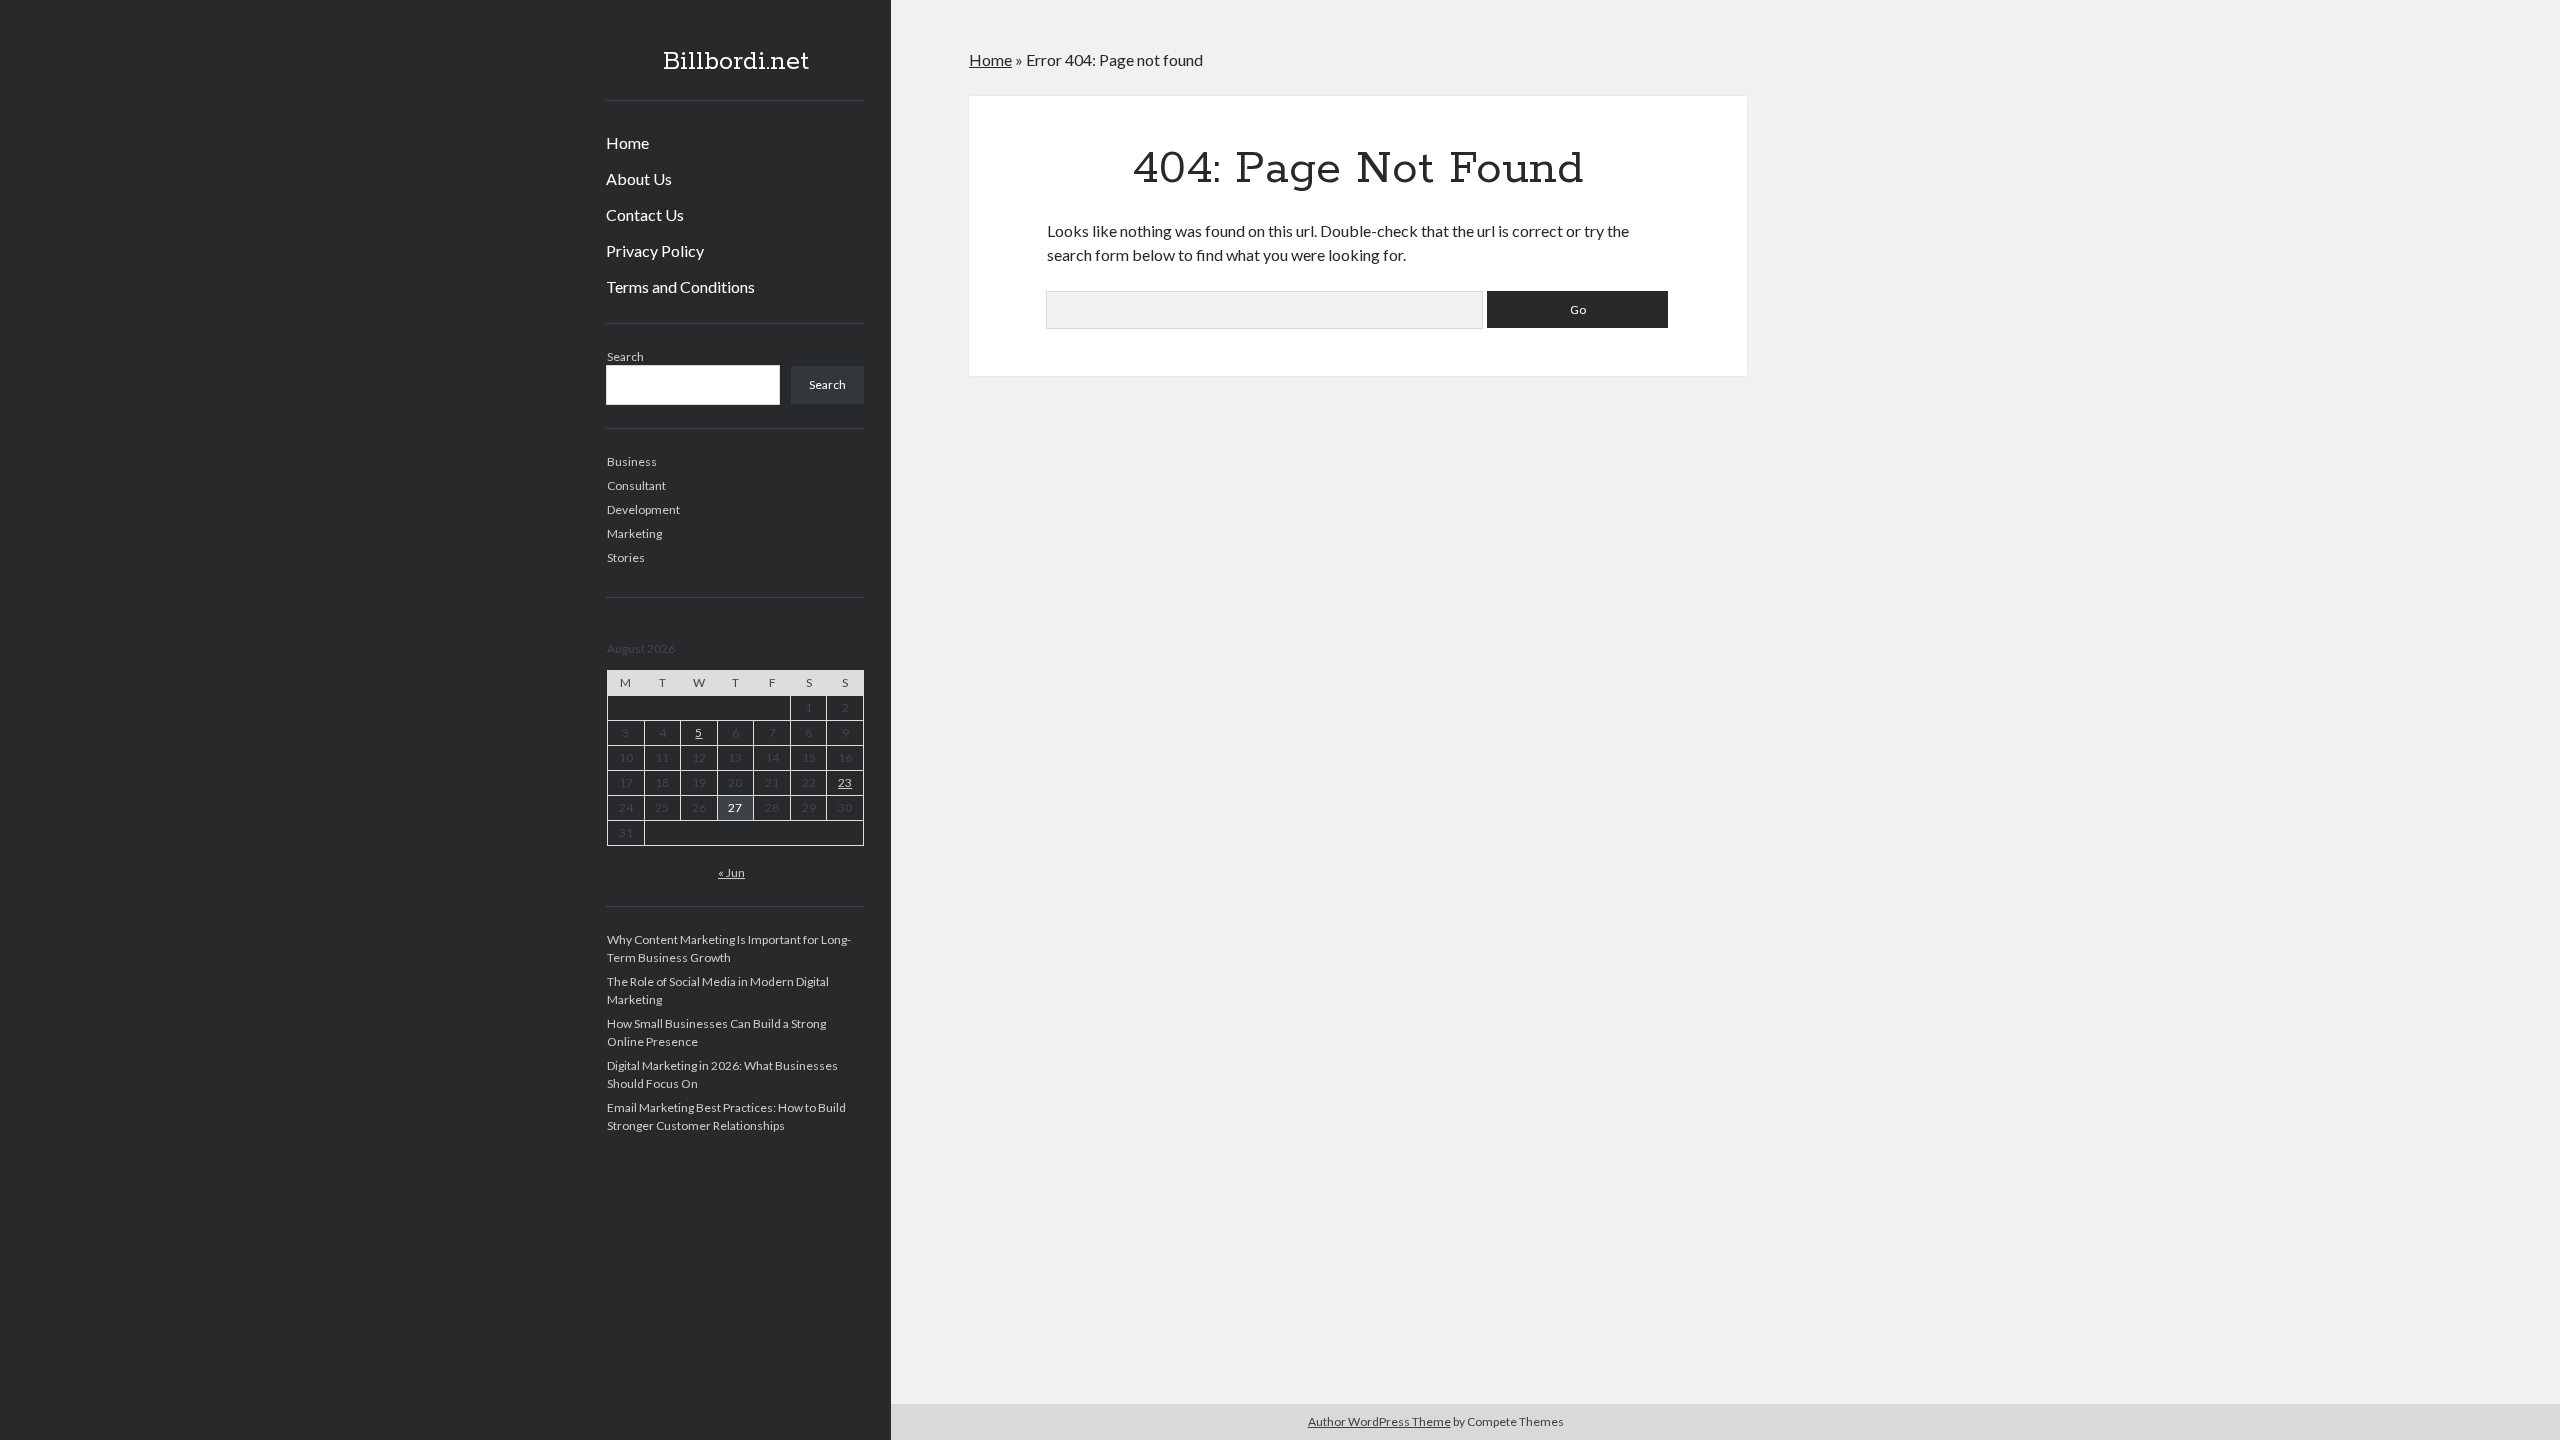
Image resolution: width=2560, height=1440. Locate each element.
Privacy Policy (655, 250)
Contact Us (645, 214)
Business (632, 461)
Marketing (634, 533)
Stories (626, 557)
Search (625, 356)
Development (643, 509)
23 (845, 782)
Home (627, 142)
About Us (639, 178)
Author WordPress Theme (1379, 1421)
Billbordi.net (736, 62)
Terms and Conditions (680, 286)
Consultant (636, 485)
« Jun (731, 872)
